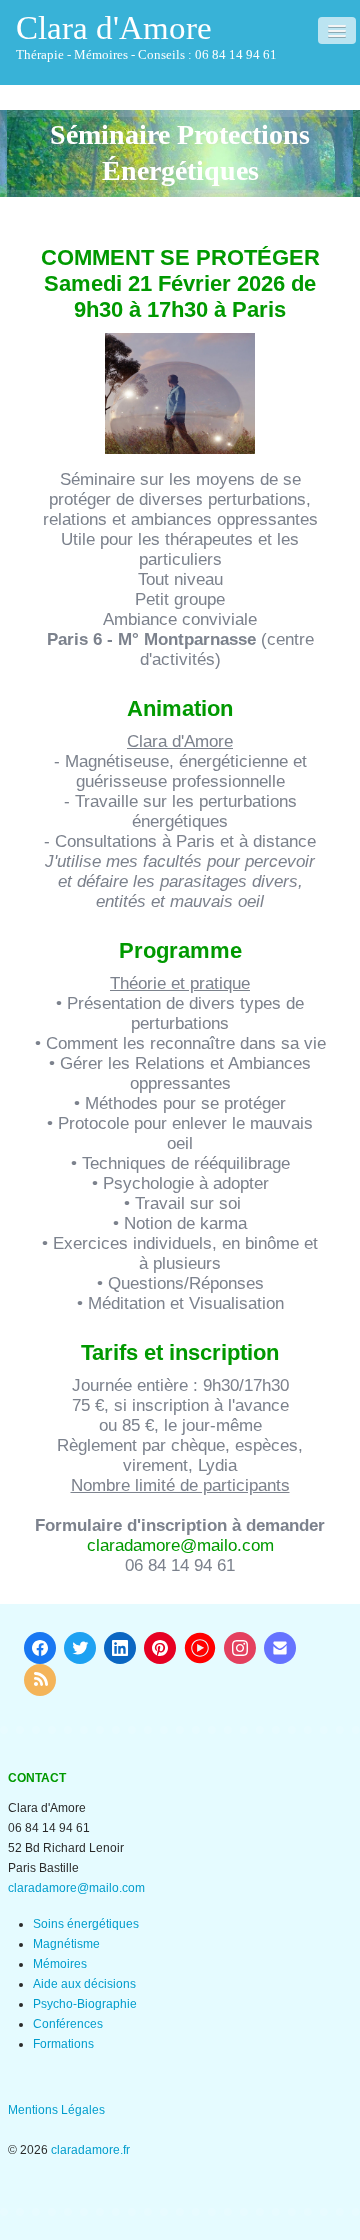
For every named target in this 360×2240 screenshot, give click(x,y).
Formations (63, 2044)
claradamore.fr (90, 2150)
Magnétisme (66, 1944)
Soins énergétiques (86, 1924)
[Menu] (337, 30)
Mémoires (60, 1964)
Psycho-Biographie (85, 2004)
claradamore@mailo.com (180, 1545)
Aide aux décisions (84, 1984)
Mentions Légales (56, 2110)
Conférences (68, 2024)
